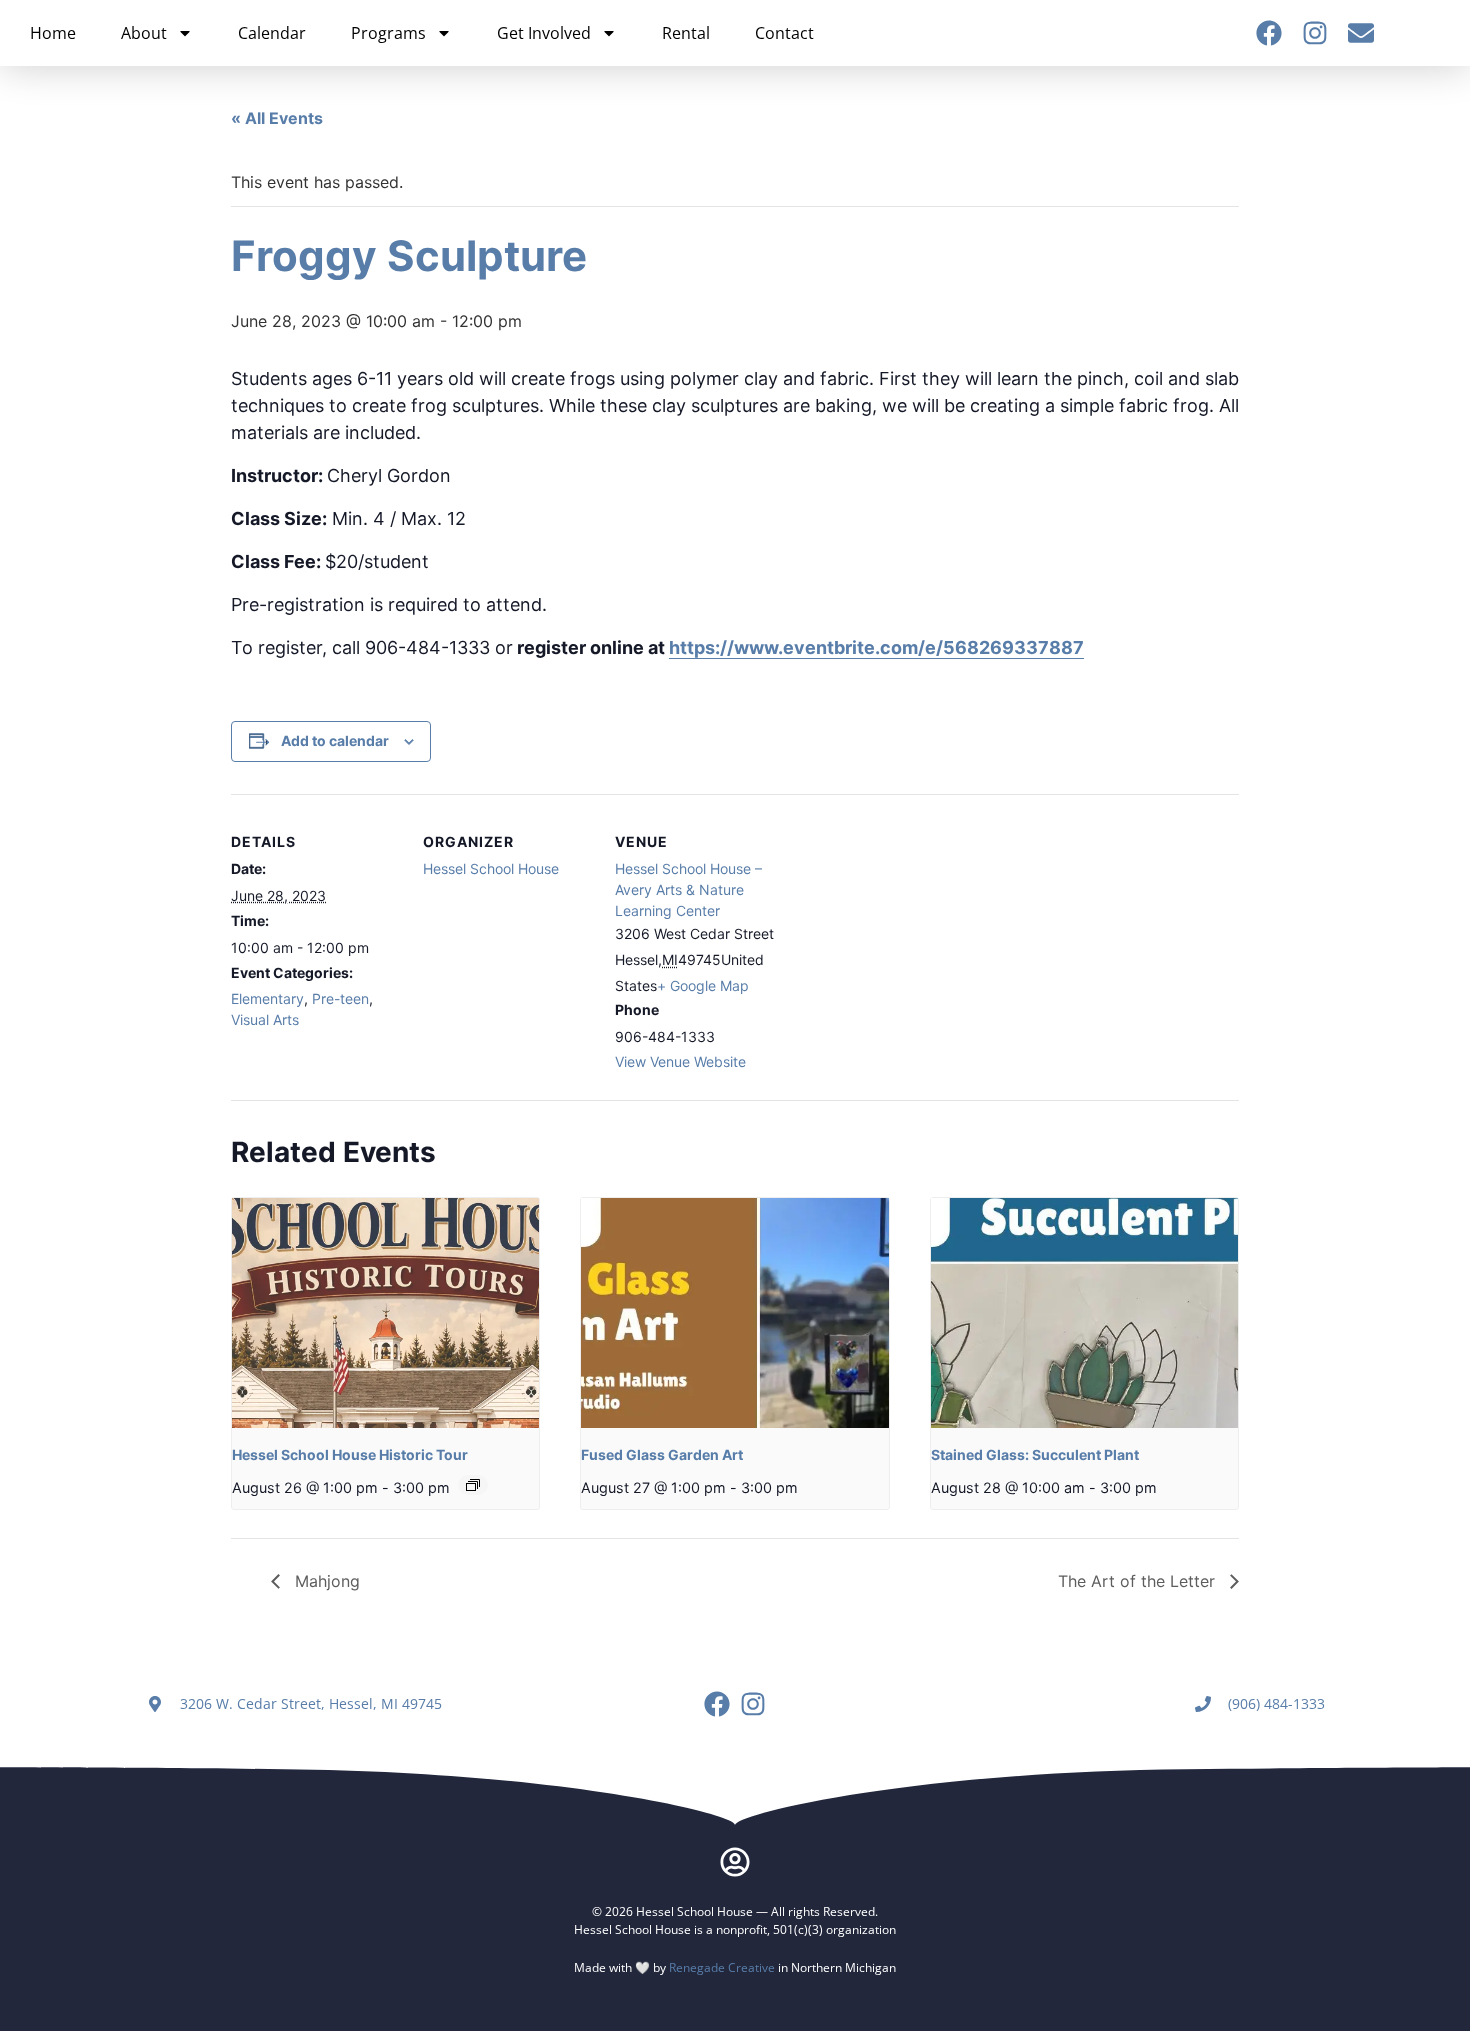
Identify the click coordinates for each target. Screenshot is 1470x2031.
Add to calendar (335, 740)
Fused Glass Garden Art (662, 1454)
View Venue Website (680, 1061)
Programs (388, 33)
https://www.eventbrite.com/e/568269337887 (876, 647)
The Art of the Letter (1139, 1581)
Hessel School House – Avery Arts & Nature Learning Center (688, 889)
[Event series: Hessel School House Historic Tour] (473, 1485)
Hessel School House (491, 868)
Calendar (272, 33)
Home (53, 33)
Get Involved (544, 33)
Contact (784, 33)
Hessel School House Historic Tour (350, 1454)
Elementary (267, 998)
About (144, 33)
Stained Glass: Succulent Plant (1035, 1454)
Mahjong (325, 1581)
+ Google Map (703, 985)
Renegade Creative (722, 1967)
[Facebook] (1269, 33)
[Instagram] (1315, 33)
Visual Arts (265, 1019)
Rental (686, 33)
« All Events (277, 118)
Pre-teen (340, 998)
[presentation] (385, 1313)
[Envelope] (1361, 33)
